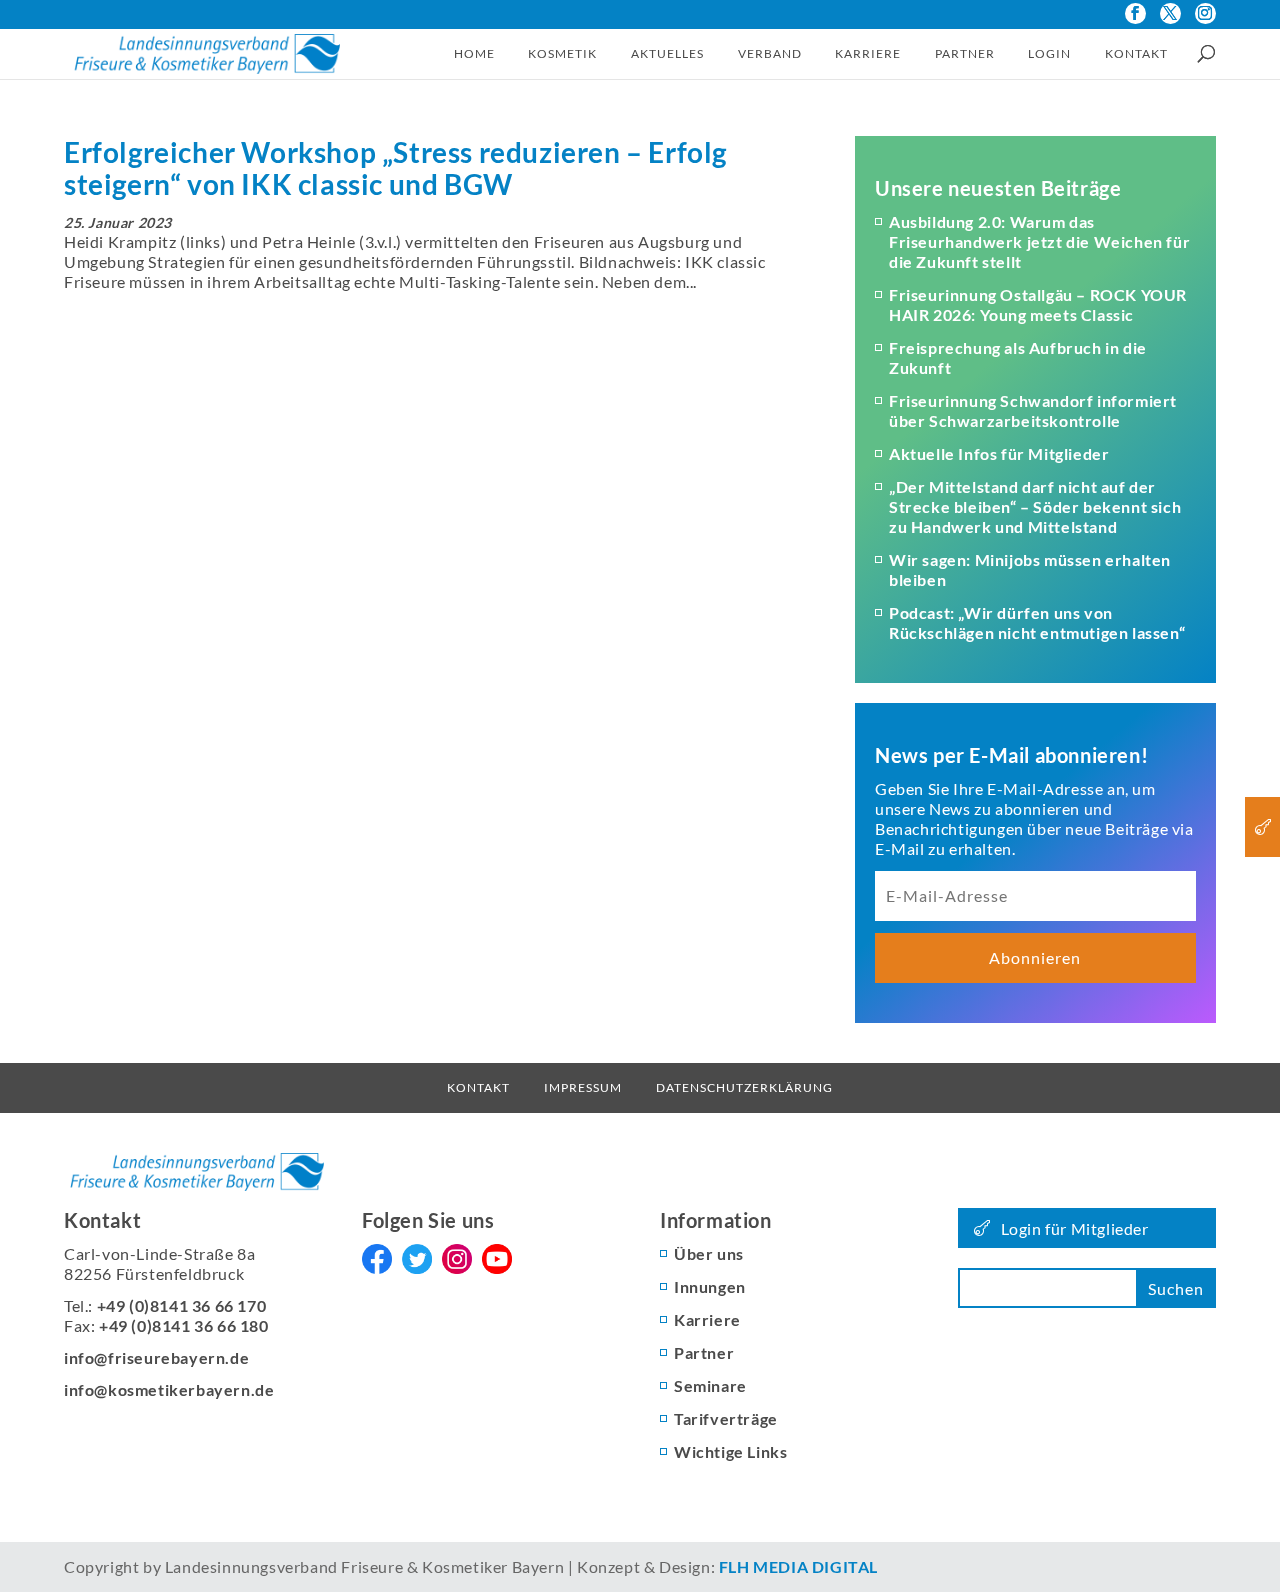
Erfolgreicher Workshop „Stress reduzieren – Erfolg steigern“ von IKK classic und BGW (395, 168)
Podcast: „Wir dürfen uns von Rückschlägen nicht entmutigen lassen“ (1037, 622)
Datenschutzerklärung (744, 1087)
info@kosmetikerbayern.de (169, 1389)
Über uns (709, 1253)
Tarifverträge (726, 1418)
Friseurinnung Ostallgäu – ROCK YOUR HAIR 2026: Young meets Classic (1038, 304)
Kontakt (1136, 53)
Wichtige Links (730, 1451)
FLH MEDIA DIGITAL (798, 1566)
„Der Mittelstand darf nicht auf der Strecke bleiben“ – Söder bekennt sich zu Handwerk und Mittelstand (1035, 506)
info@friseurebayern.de (156, 1357)
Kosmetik (562, 53)
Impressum (583, 1087)
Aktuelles (667, 53)
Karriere (868, 53)
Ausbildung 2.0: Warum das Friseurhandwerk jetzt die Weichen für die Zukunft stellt (1039, 241)
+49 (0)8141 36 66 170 (182, 1305)
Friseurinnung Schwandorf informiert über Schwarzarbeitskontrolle (1033, 410)
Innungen (710, 1286)
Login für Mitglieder (1075, 1228)
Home (474, 53)
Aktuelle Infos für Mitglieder (999, 453)
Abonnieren (1035, 957)
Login (1049, 53)
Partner (965, 53)
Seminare (710, 1385)
